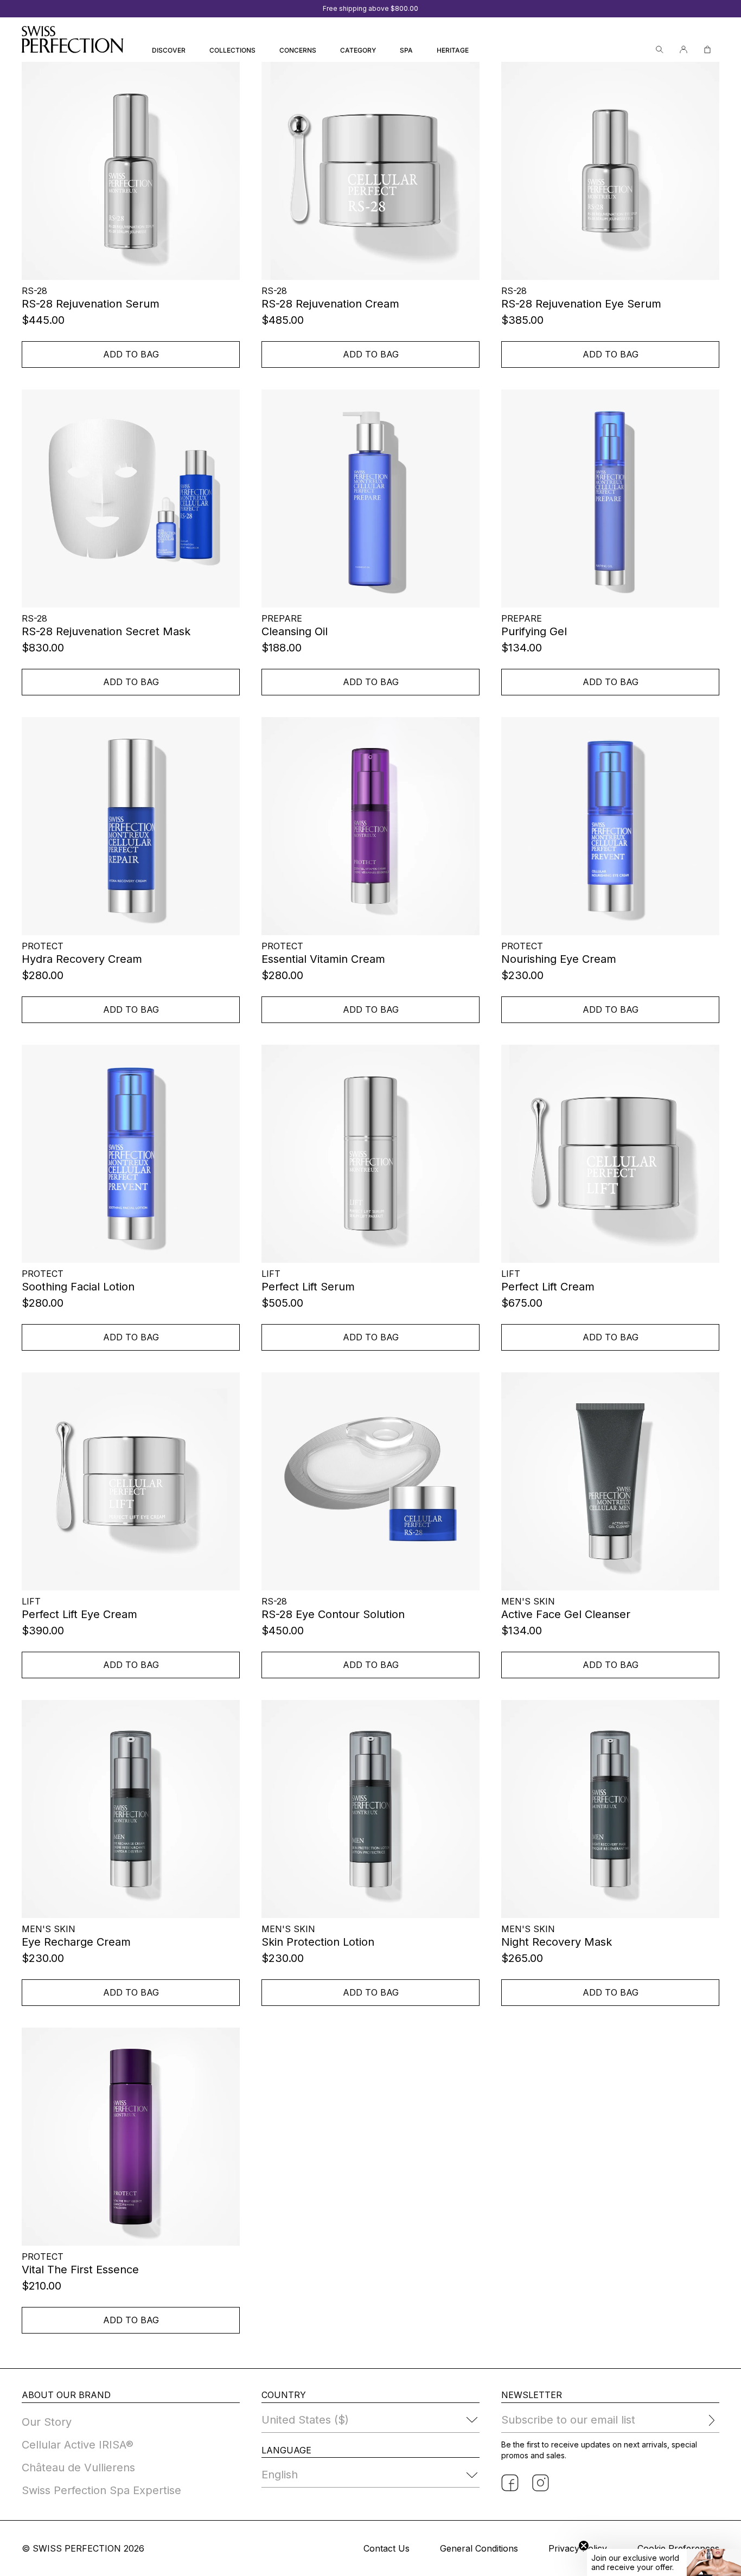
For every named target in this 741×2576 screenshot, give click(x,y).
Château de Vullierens (78, 2468)
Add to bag (131, 354)
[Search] (660, 50)
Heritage (453, 50)
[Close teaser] (584, 2546)
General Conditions (479, 2548)
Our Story (47, 2422)
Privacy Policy (578, 2548)
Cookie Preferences (678, 2548)
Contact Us (387, 2548)
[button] (664, 2562)
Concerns (298, 50)
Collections (232, 50)
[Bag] (707, 50)
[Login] (683, 50)
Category (358, 50)
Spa (406, 50)
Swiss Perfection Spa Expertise (101, 2490)
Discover (169, 50)
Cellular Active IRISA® (78, 2445)
